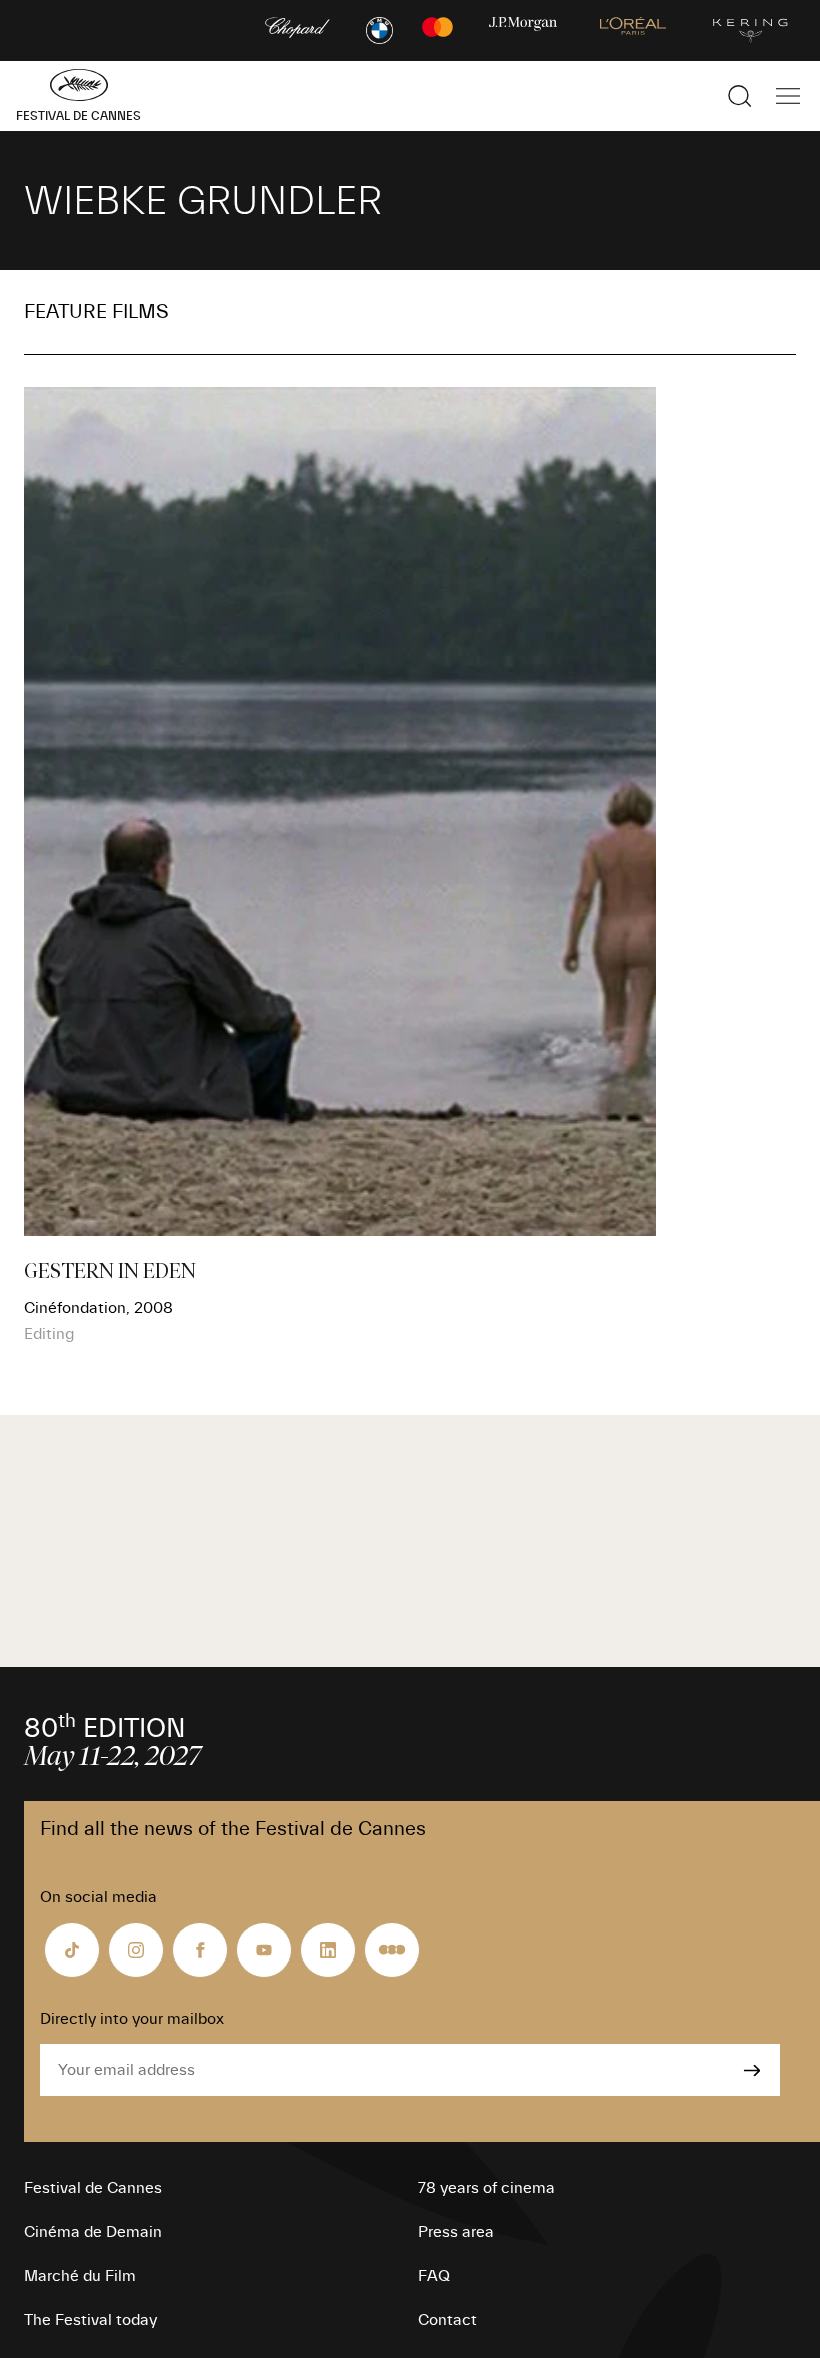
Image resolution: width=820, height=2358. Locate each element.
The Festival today (90, 2320)
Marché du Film (80, 2276)
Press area (456, 2232)
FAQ (434, 2276)
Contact (447, 2320)
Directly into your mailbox (132, 2019)
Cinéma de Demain (93, 2232)
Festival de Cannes (93, 2188)
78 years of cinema (486, 2188)
